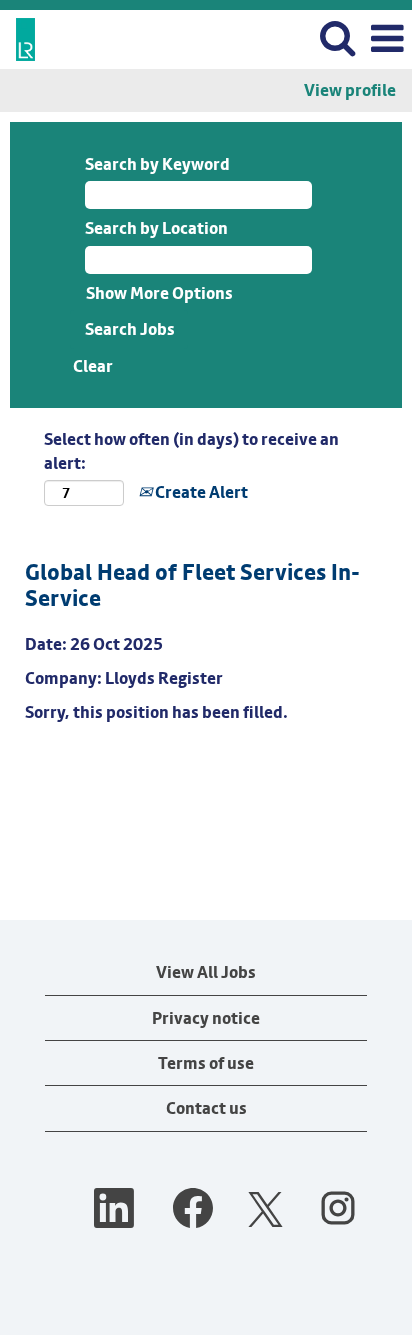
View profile (350, 90)
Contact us (206, 1108)
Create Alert (200, 492)
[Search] (337, 38)
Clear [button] (93, 366)
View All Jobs (206, 972)
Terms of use (206, 1063)
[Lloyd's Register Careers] (18, 37)
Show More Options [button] (159, 293)
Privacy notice (206, 1018)
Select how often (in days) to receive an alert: (191, 451)
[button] (387, 39)
